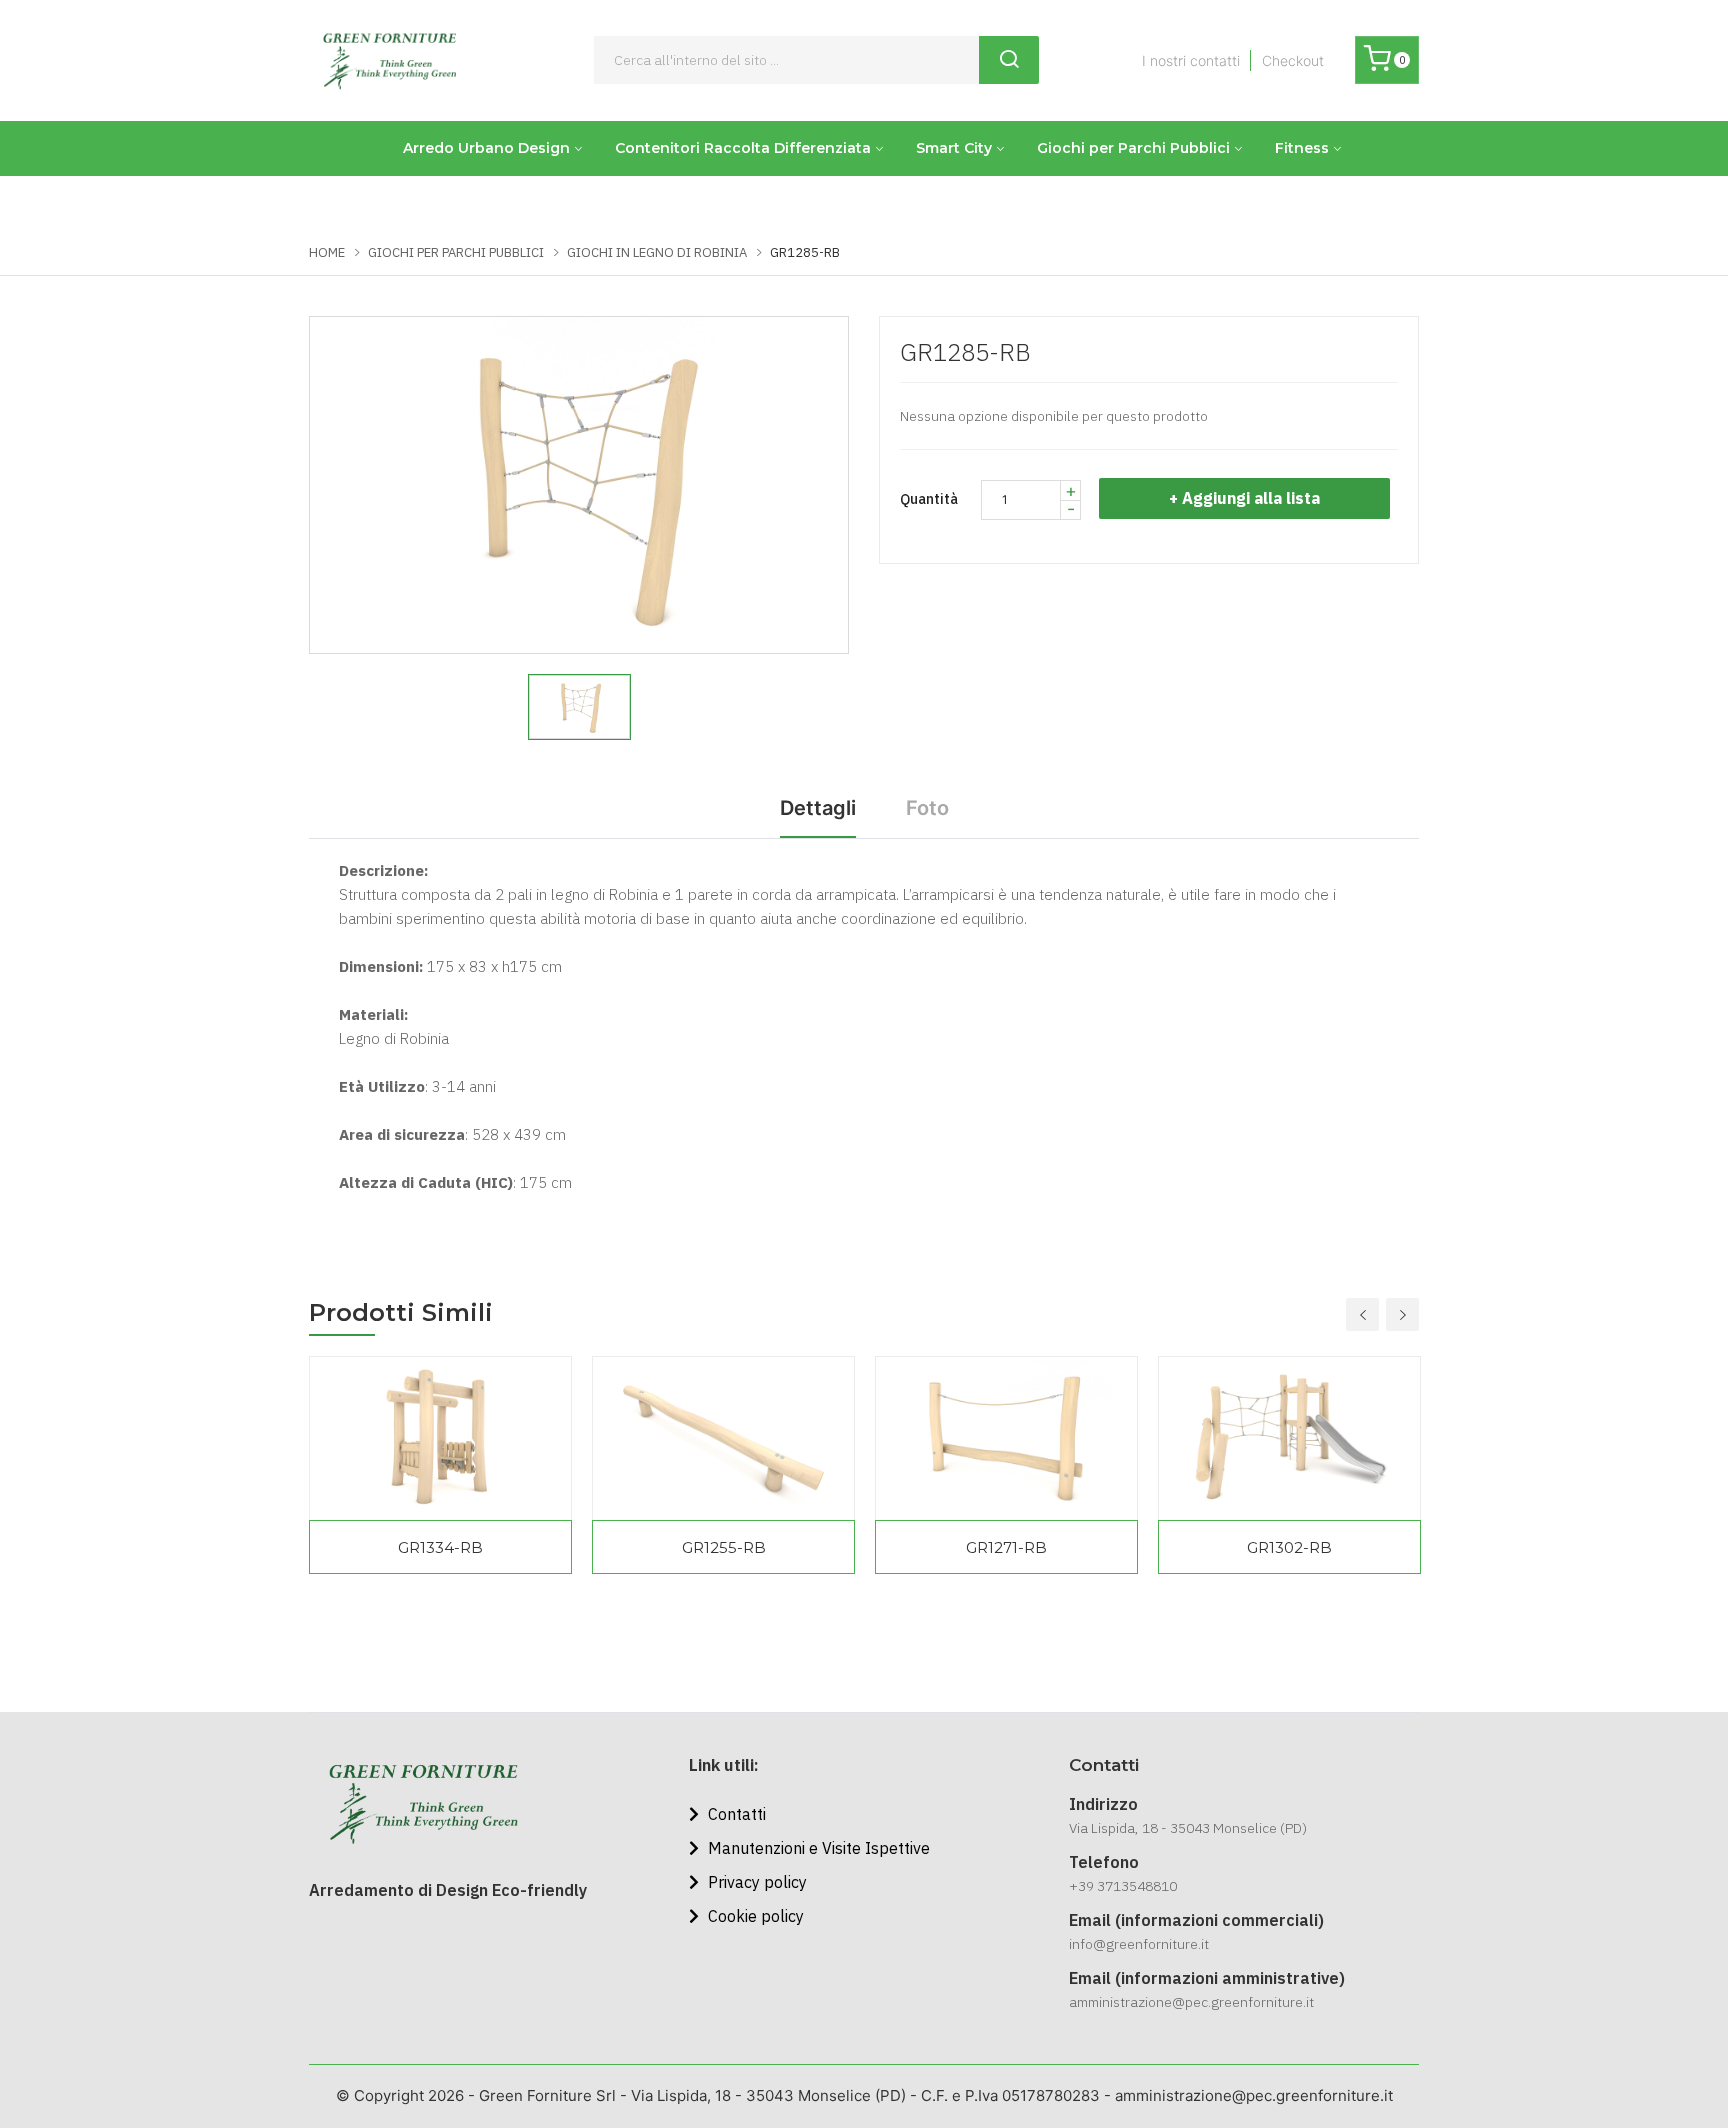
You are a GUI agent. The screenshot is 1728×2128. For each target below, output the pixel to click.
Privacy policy (755, 1882)
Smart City (954, 148)
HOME (327, 252)
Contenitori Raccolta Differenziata (743, 148)
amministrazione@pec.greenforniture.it (1191, 2002)
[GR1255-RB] (723, 1438)
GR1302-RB (1289, 1547)
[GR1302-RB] (1289, 1438)
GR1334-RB (440, 1547)
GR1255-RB (724, 1547)
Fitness (1302, 148)
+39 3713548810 (1123, 1886)
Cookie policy (754, 1916)
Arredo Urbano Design (486, 148)
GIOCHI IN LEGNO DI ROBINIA (657, 252)
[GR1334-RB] (440, 1438)
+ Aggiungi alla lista (1244, 498)
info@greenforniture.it (1139, 1944)
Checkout (1293, 60)
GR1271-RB (1006, 1547)
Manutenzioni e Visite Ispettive (817, 1848)
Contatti (735, 1814)
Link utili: (724, 1765)
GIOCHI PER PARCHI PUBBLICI (456, 252)
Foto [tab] (927, 808)
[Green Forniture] (389, 60)
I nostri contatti (1191, 60)
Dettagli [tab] (818, 808)
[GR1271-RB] (1006, 1438)
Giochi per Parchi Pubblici (1133, 148)
